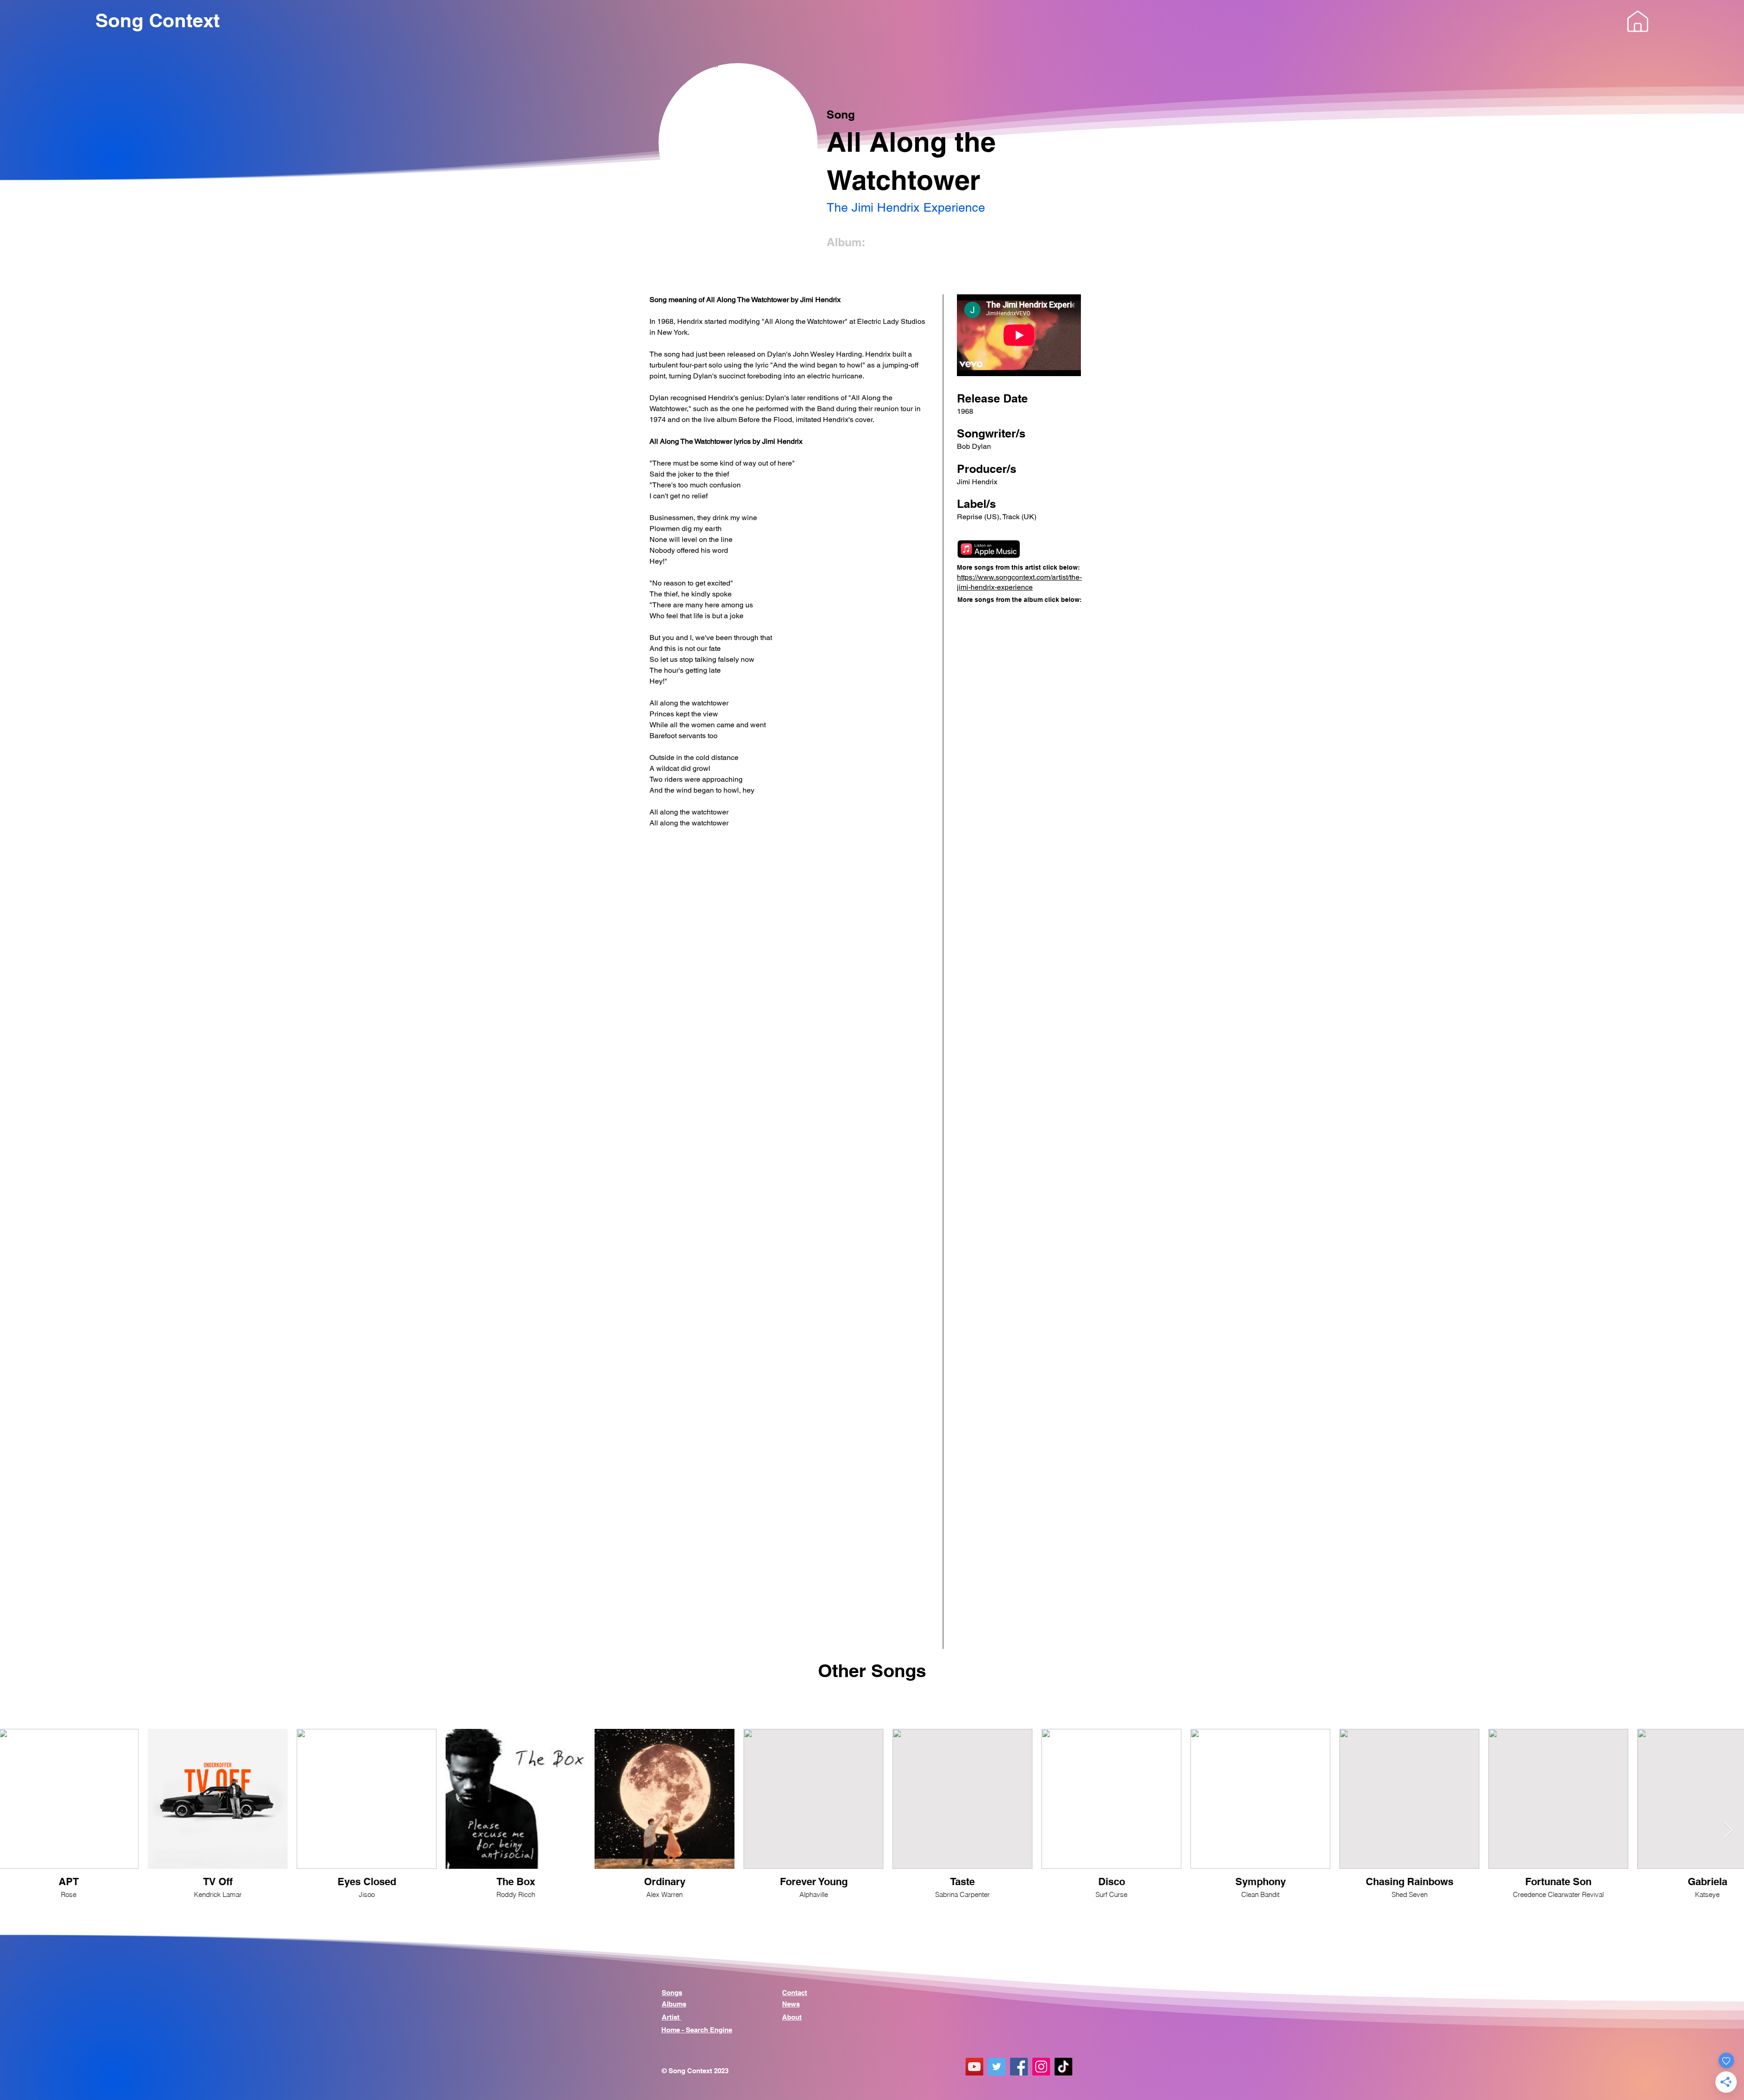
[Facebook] (1019, 2067)
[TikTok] (1063, 2067)
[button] (1638, 21)
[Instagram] (1041, 2067)
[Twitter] (997, 2067)
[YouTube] (974, 2067)
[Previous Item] (16, 1831)
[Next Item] (1728, 1831)
